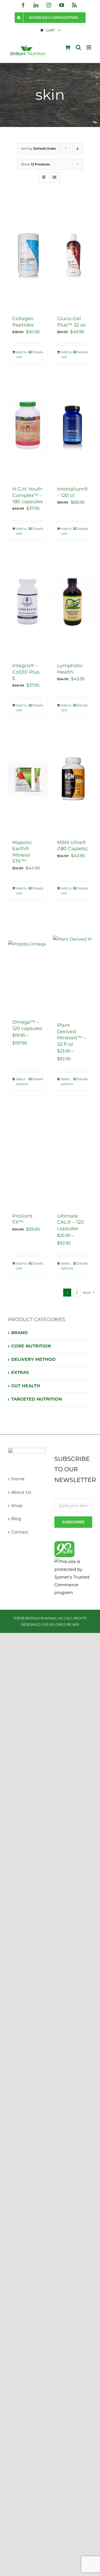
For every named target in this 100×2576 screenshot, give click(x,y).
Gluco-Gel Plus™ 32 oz (71, 322)
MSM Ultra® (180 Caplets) (72, 846)
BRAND (19, 1333)
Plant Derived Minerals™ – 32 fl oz (71, 1035)
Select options (22, 1081)
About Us (21, 1492)
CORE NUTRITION (31, 1346)
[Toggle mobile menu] (89, 47)
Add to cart (21, 354)
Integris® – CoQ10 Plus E (26, 672)
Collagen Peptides (23, 322)
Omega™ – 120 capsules (27, 1025)
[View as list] (55, 177)
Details (38, 352)
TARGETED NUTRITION (37, 1399)
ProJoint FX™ (22, 1219)
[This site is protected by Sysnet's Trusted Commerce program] (73, 1577)
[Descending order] (77, 148)
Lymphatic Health (70, 669)
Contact (20, 1532)
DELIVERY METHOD (33, 1359)
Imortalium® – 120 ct (73, 492)
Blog (16, 1519)
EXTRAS (20, 1372)
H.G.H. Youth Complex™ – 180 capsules (27, 495)
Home (18, 1479)
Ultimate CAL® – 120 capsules (70, 1222)
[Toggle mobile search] (78, 47)
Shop (17, 1506)
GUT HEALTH (26, 1386)
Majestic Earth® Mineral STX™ (22, 852)
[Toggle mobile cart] (68, 47)
